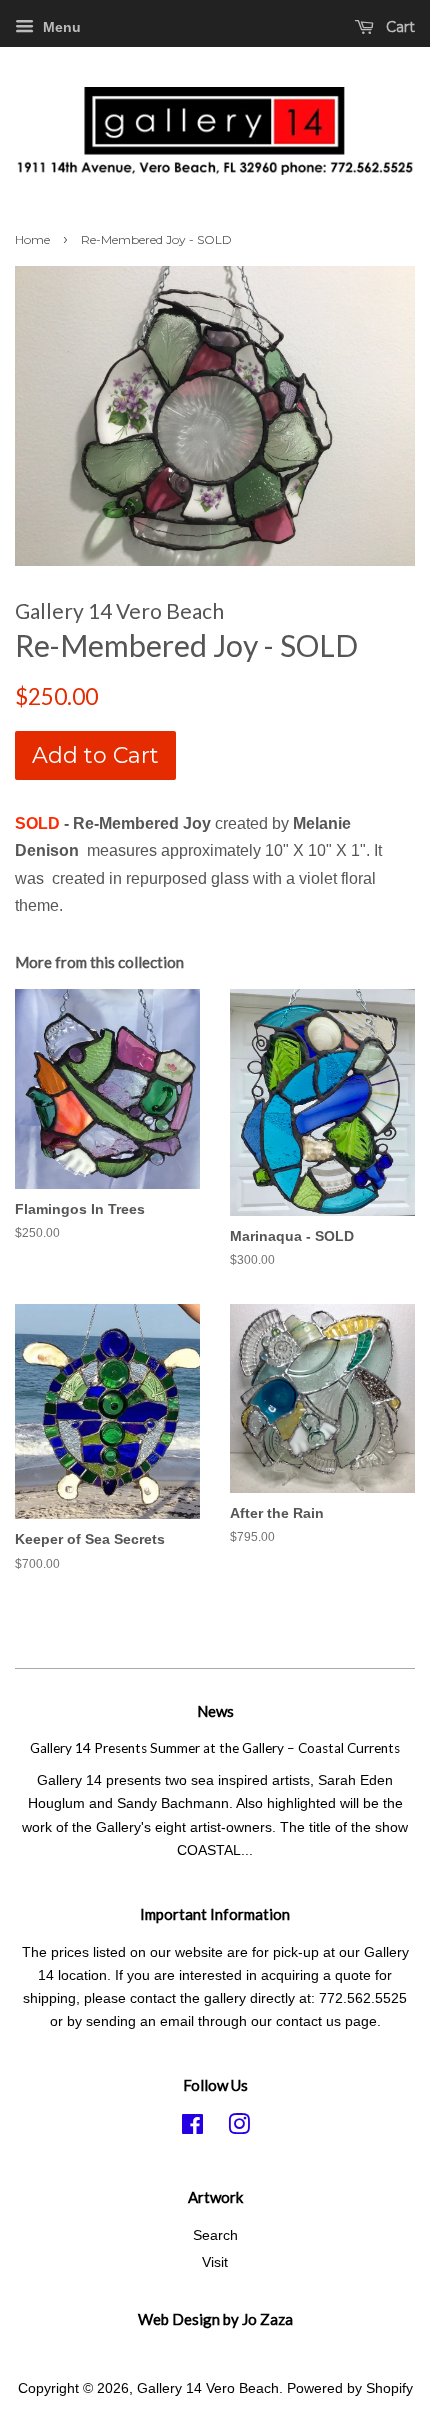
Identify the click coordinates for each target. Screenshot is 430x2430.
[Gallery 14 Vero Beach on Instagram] (239, 2128)
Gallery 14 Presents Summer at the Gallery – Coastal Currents (215, 1748)
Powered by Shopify (350, 2388)
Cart (398, 27)
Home (32, 239)
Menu (60, 27)
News (215, 1711)
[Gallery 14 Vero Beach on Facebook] (192, 2128)
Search (215, 2235)
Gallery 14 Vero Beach (208, 2388)
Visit (215, 2262)
